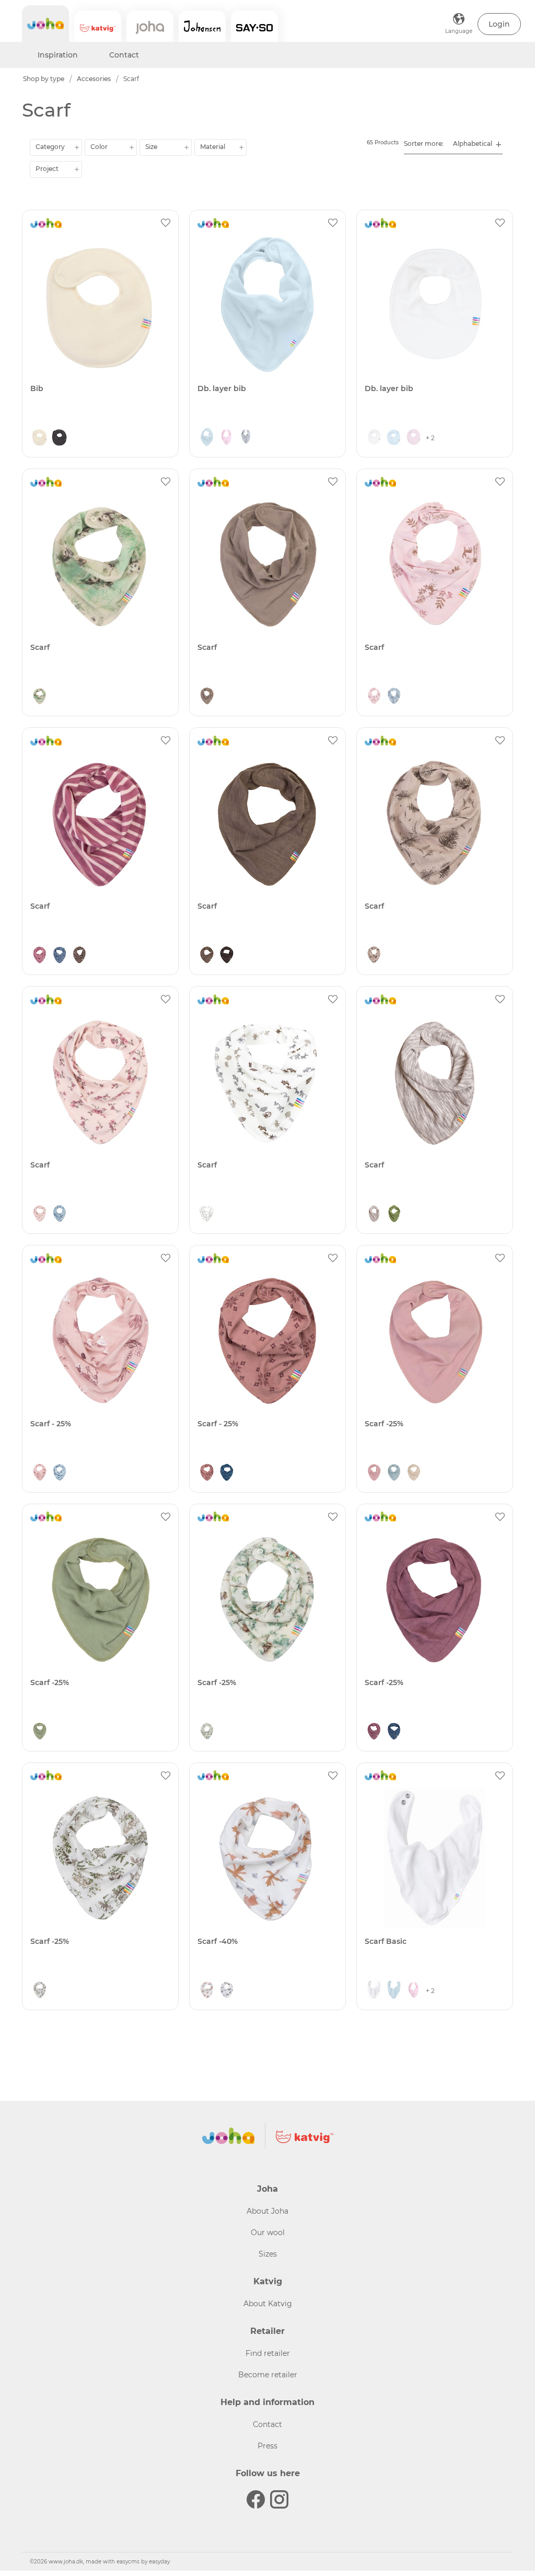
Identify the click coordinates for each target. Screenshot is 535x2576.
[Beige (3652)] (374, 956)
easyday (159, 2562)
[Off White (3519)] (227, 1991)
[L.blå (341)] (207, 438)
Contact (124, 55)
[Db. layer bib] (267, 305)
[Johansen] (202, 26)
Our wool (268, 2232)
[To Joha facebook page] (256, 2499)
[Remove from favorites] (166, 223)
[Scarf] (100, 564)
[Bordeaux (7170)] (40, 956)
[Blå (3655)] (394, 697)
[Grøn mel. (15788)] (394, 1215)
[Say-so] (254, 26)
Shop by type (44, 79)
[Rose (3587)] (207, 1473)
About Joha (267, 2211)
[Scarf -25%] (435, 1341)
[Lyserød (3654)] (374, 697)
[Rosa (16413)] (374, 1473)
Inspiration (58, 55)
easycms (128, 2562)
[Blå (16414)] (394, 1473)
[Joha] (45, 24)
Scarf (131, 79)
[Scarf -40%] (267, 1858)
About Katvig (268, 2304)
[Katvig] (98, 26)
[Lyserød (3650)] (40, 1215)
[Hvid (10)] (374, 438)
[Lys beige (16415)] (414, 1473)
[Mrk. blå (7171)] (60, 956)
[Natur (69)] (40, 438)
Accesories (94, 79)
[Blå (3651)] (60, 1215)
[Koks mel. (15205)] (60, 438)
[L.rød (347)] (227, 438)
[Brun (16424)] (207, 956)
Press (267, 2446)
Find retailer (268, 2353)
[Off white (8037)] (40, 697)
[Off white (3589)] (40, 1991)
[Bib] (100, 305)
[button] (499, 24)
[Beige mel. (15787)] (374, 1215)
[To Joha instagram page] (279, 2499)
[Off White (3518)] (207, 1991)
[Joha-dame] (150, 26)
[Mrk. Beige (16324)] (207, 697)
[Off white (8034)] (207, 1732)
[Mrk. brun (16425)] (227, 956)
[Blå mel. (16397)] (394, 1732)
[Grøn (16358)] (40, 1732)
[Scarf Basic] (435, 1858)
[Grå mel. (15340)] (247, 438)
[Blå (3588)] (227, 1473)
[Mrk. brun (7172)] (79, 956)
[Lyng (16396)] (374, 1732)
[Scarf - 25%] (100, 1341)
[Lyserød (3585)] (40, 1473)
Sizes (268, 2254)
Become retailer (268, 2375)
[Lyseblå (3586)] (60, 1473)
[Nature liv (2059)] (207, 1215)
